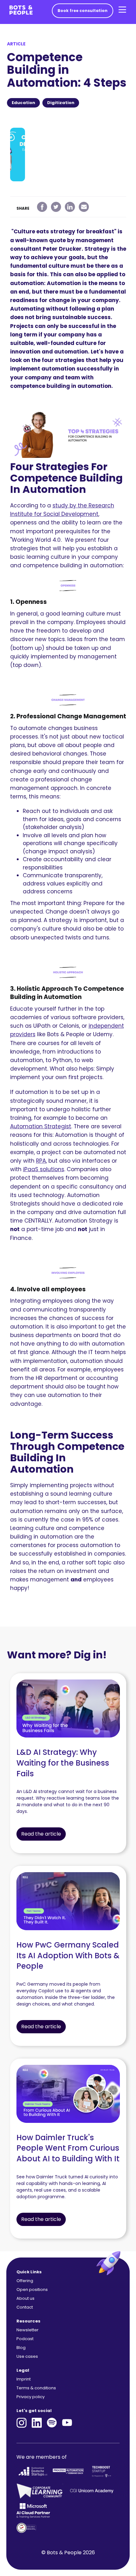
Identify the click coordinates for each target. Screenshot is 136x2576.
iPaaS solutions (44, 1169)
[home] (19, 10)
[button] (122, 10)
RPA (41, 1161)
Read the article (41, 1834)
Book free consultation (83, 11)
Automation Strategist (41, 1126)
